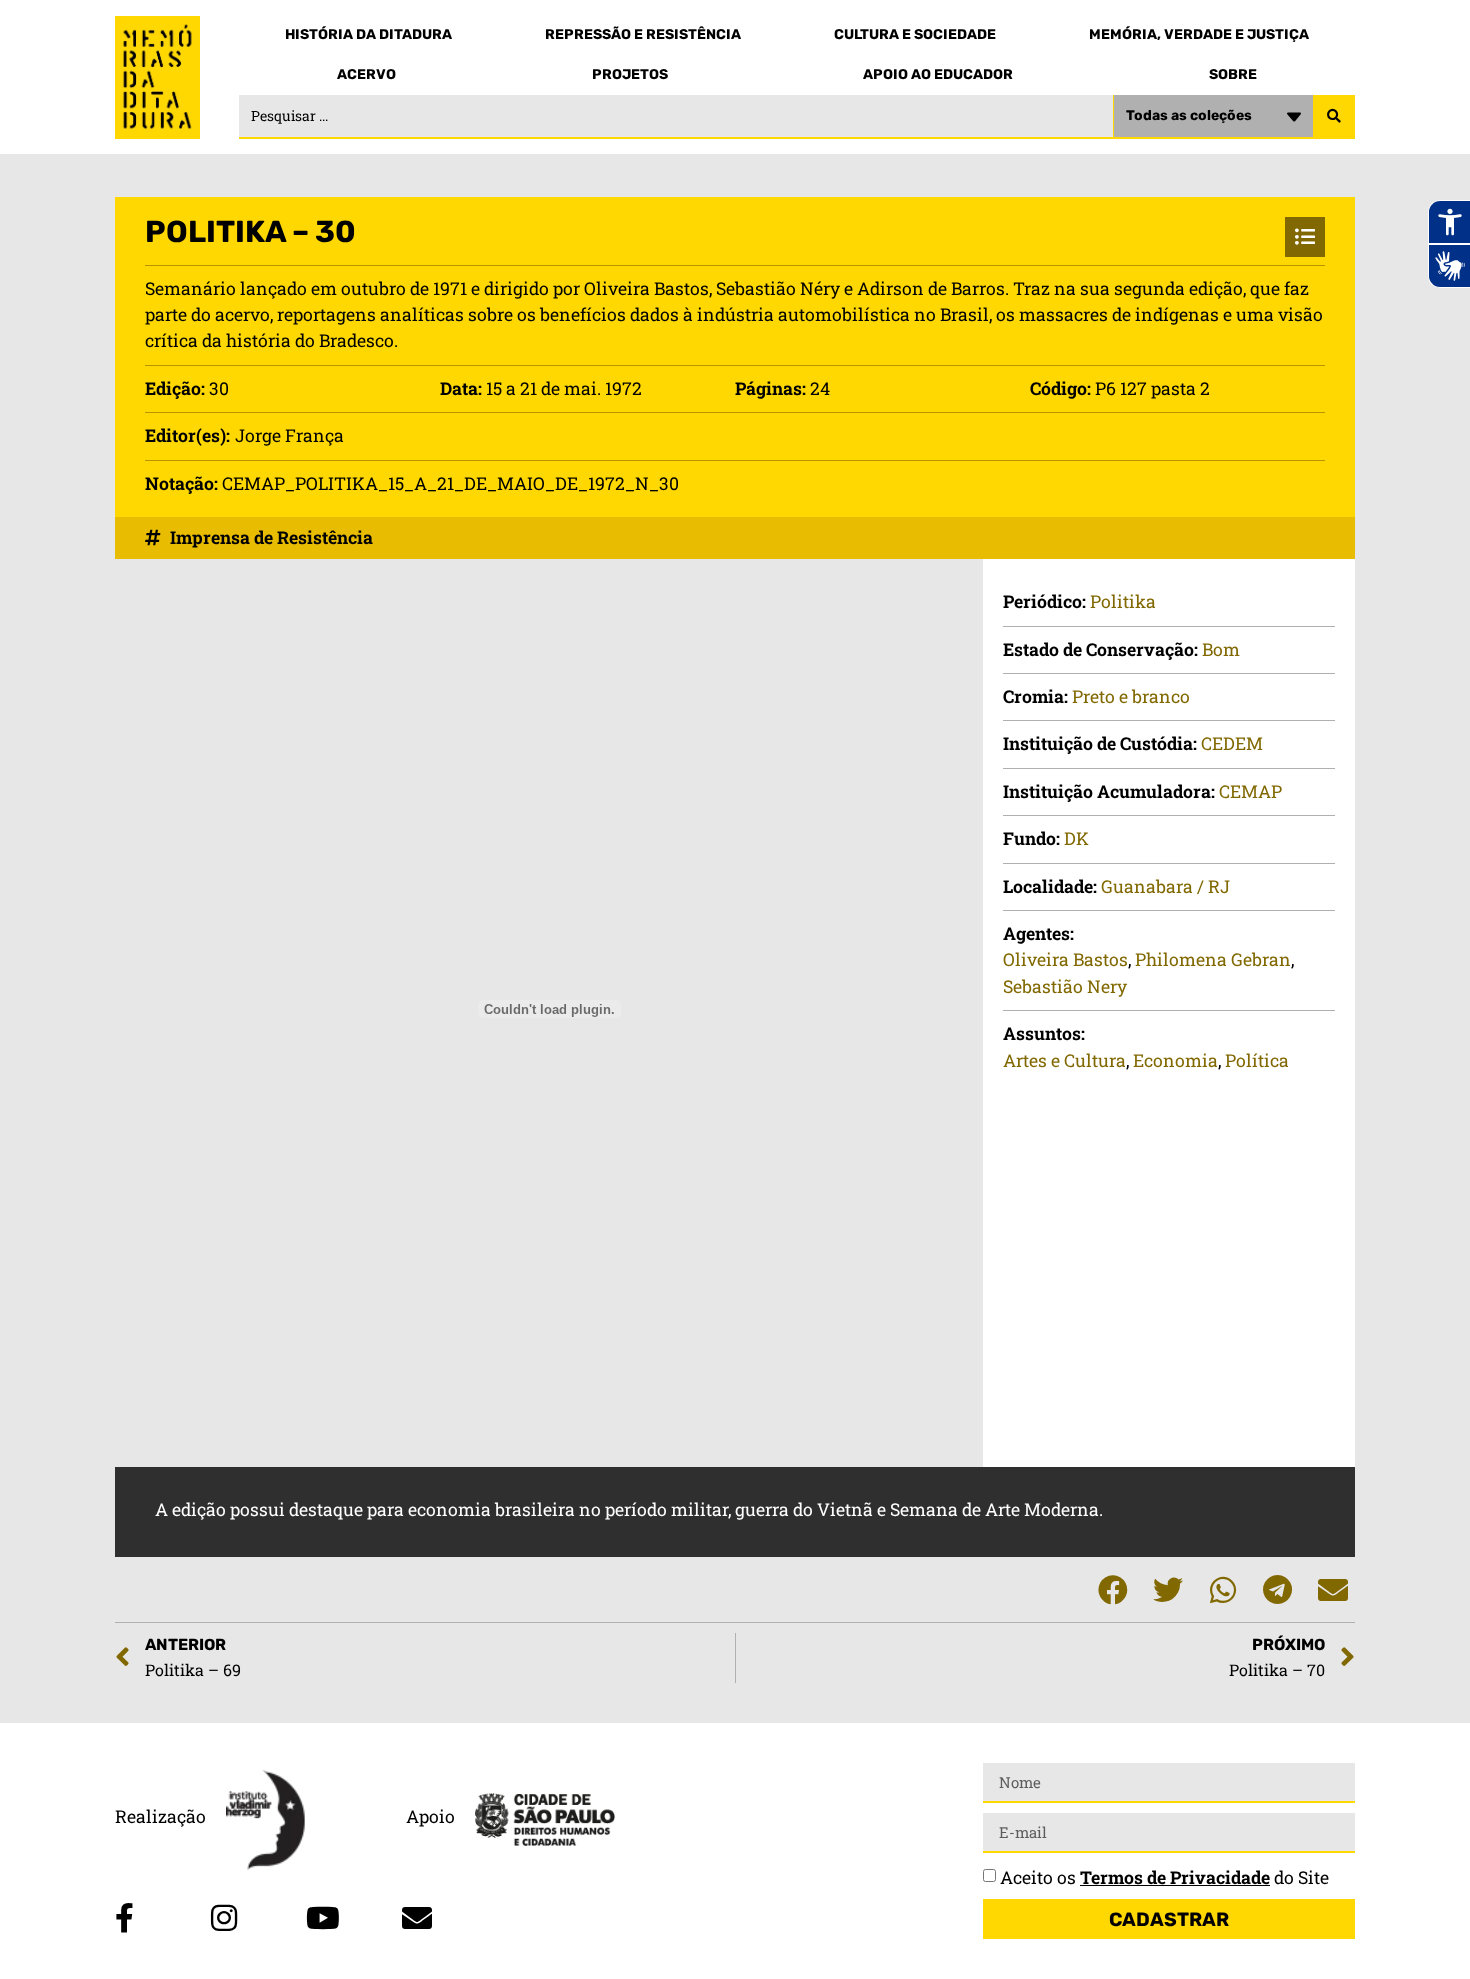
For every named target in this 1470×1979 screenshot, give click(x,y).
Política (1257, 1060)
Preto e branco (1131, 696)
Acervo (366, 74)
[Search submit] (1334, 117)
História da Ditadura (368, 34)
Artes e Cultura (1064, 1060)
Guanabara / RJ (1165, 886)
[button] (1112, 1589)
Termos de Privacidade (1175, 1877)
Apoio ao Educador (938, 74)
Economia (1175, 1060)
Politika (1123, 601)
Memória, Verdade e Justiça (1199, 34)
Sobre (1233, 74)
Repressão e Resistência (643, 34)
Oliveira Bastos (1065, 959)
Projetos (630, 74)
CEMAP (1250, 791)
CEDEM (1232, 743)
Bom (1221, 649)
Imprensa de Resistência (271, 537)
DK (1076, 838)
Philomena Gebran (1213, 959)
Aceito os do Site (1164, 1877)
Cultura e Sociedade (915, 34)
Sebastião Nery (1065, 986)
